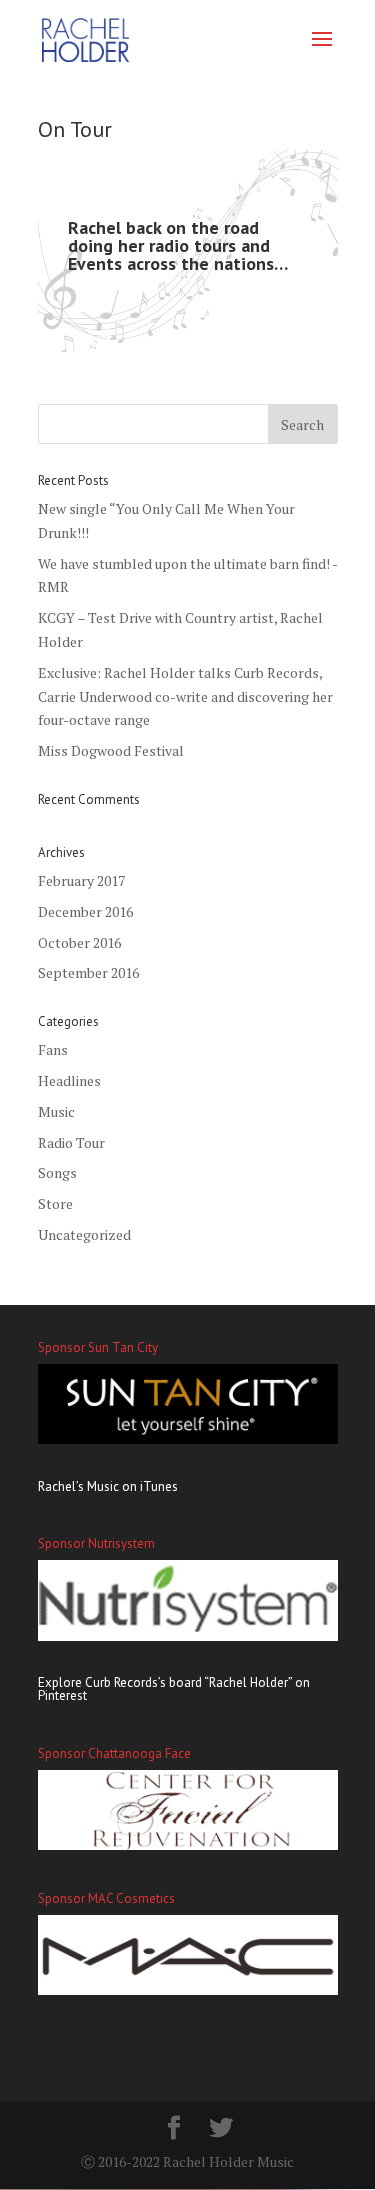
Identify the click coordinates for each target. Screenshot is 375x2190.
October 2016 (79, 942)
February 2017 (81, 880)
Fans (53, 1049)
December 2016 (85, 911)
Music (56, 1111)
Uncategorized (84, 1234)
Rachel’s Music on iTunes (108, 1486)
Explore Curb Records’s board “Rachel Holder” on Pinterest (174, 1689)
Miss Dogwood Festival (111, 750)
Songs (57, 1172)
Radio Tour (71, 1142)
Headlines (69, 1080)
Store (55, 1203)
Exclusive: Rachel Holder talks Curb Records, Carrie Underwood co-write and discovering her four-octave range (185, 696)
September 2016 (88, 972)
